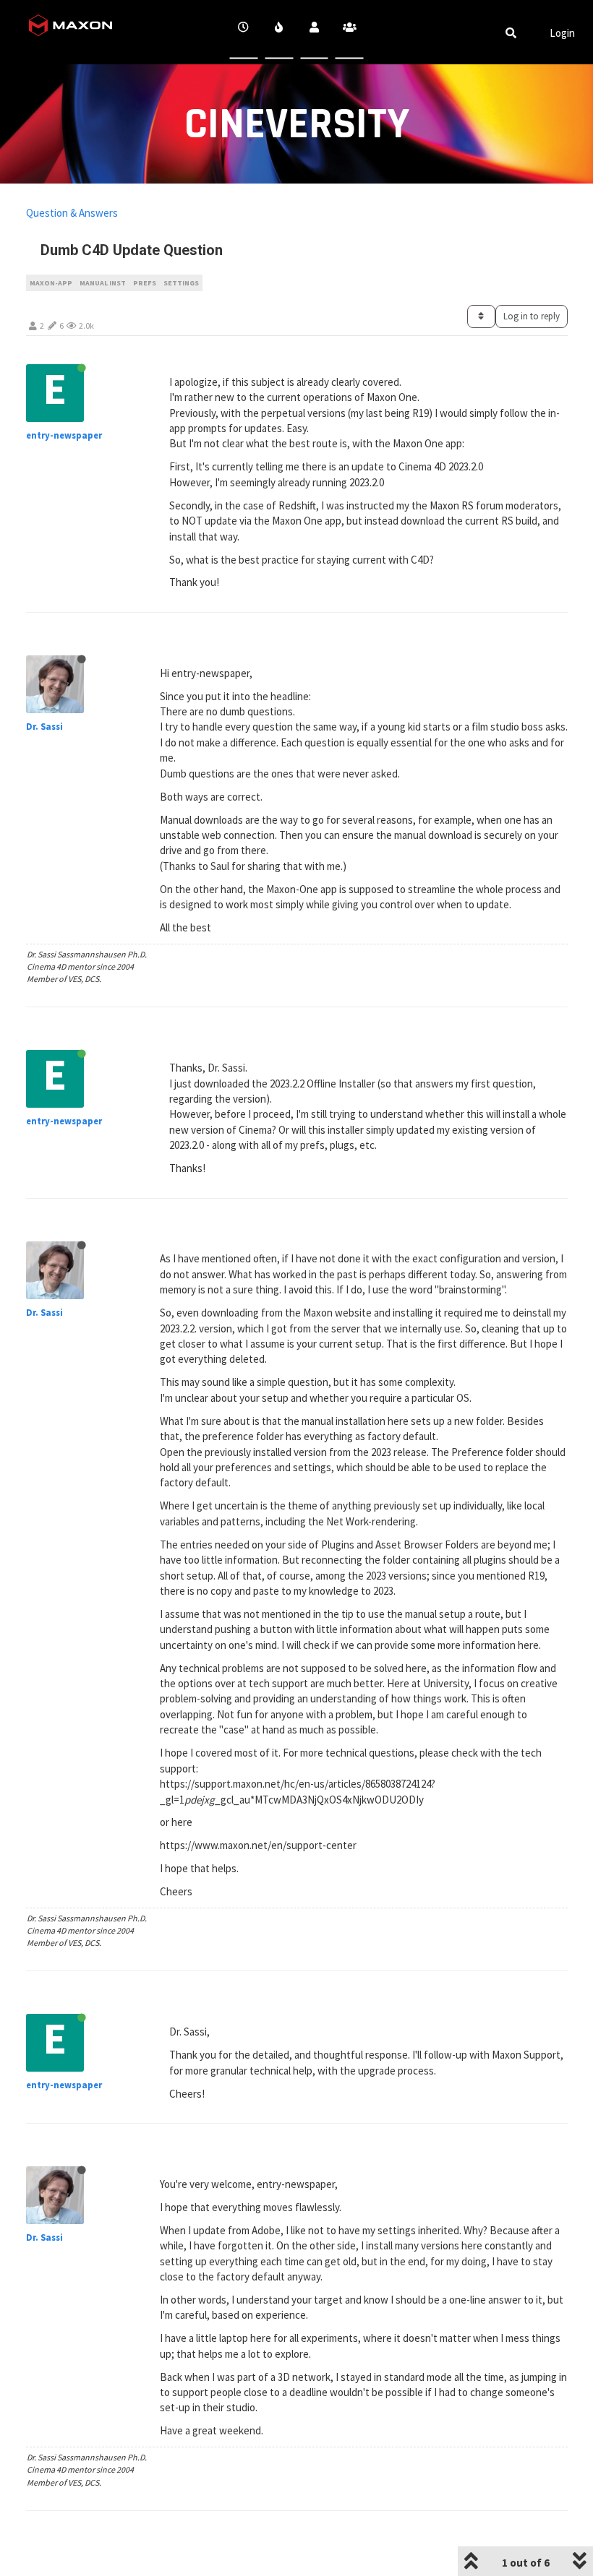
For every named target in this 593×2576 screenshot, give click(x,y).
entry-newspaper (64, 435)
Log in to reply (532, 316)
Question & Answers (72, 213)
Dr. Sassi (44, 727)
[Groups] (350, 32)
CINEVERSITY (297, 125)
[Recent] (244, 32)
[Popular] (279, 32)
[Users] (314, 32)
